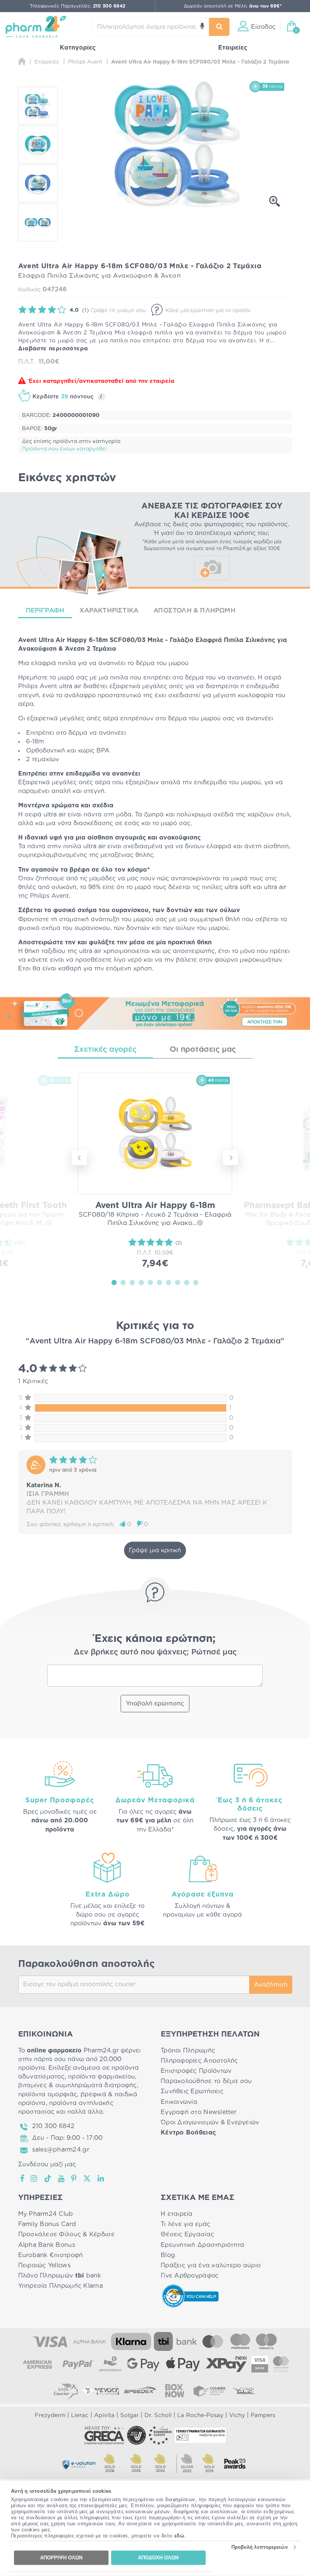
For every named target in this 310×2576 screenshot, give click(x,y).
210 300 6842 (53, 2126)
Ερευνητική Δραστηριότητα (202, 2245)
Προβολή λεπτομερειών (260, 2547)
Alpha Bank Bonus (47, 2245)
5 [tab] (150, 1282)
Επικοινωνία (179, 2102)
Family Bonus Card (47, 2224)
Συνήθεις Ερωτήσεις (192, 2091)
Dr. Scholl (158, 2415)
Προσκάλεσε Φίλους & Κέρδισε (66, 2234)
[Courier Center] (209, 2391)
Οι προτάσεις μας (203, 1049)
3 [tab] (132, 1282)
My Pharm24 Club (46, 2214)
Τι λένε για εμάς (185, 2224)
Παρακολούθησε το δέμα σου (206, 2081)
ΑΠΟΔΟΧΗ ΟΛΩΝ (158, 2558)
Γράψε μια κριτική (155, 1550)
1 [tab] (114, 1282)
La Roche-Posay (200, 2415)
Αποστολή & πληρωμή (195, 610)
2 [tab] (123, 1282)
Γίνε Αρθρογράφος (190, 2276)
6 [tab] (160, 1282)
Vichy (237, 2415)
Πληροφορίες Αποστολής (199, 2061)
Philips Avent (38, 686)
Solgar (129, 2415)
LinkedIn (101, 2178)
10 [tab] (196, 1282)
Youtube (61, 2178)
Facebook (23, 2178)
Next (231, 1158)
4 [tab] (141, 1282)
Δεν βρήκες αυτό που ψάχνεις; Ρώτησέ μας (155, 1652)
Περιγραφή (45, 610)
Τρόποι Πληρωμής (188, 2051)
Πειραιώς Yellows (44, 2265)
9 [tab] (187, 1282)
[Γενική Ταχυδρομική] (101, 2391)
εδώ (179, 2536)
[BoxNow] (175, 2391)
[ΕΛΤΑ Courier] (66, 2391)
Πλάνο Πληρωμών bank (60, 2276)
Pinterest (74, 2178)
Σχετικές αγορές (105, 1049)
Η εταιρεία (177, 2214)
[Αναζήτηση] (219, 27)
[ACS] (244, 2391)
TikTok (48, 2178)
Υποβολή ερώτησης (155, 1704)
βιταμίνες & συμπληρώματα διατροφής (77, 2085)
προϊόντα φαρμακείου (102, 2077)
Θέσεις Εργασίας (187, 2234)
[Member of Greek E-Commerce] (104, 2435)
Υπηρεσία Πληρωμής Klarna (60, 2286)
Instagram (34, 2178)
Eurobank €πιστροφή (51, 2255)
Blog (168, 2255)
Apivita (104, 2415)
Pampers (263, 2415)
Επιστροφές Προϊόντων (196, 2071)
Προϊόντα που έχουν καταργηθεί (64, 449)
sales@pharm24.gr (61, 2150)
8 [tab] (178, 1282)
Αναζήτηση (271, 1985)
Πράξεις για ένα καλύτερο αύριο (211, 2265)
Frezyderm (50, 2415)
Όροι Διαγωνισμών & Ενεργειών (210, 2122)
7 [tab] (169, 1282)
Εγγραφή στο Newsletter (198, 2112)
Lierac (80, 2415)
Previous (79, 1158)
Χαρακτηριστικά (109, 610)
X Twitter (88, 2178)
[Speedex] (140, 2391)
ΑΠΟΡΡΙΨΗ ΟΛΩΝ (61, 2558)
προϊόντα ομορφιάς (48, 2094)
